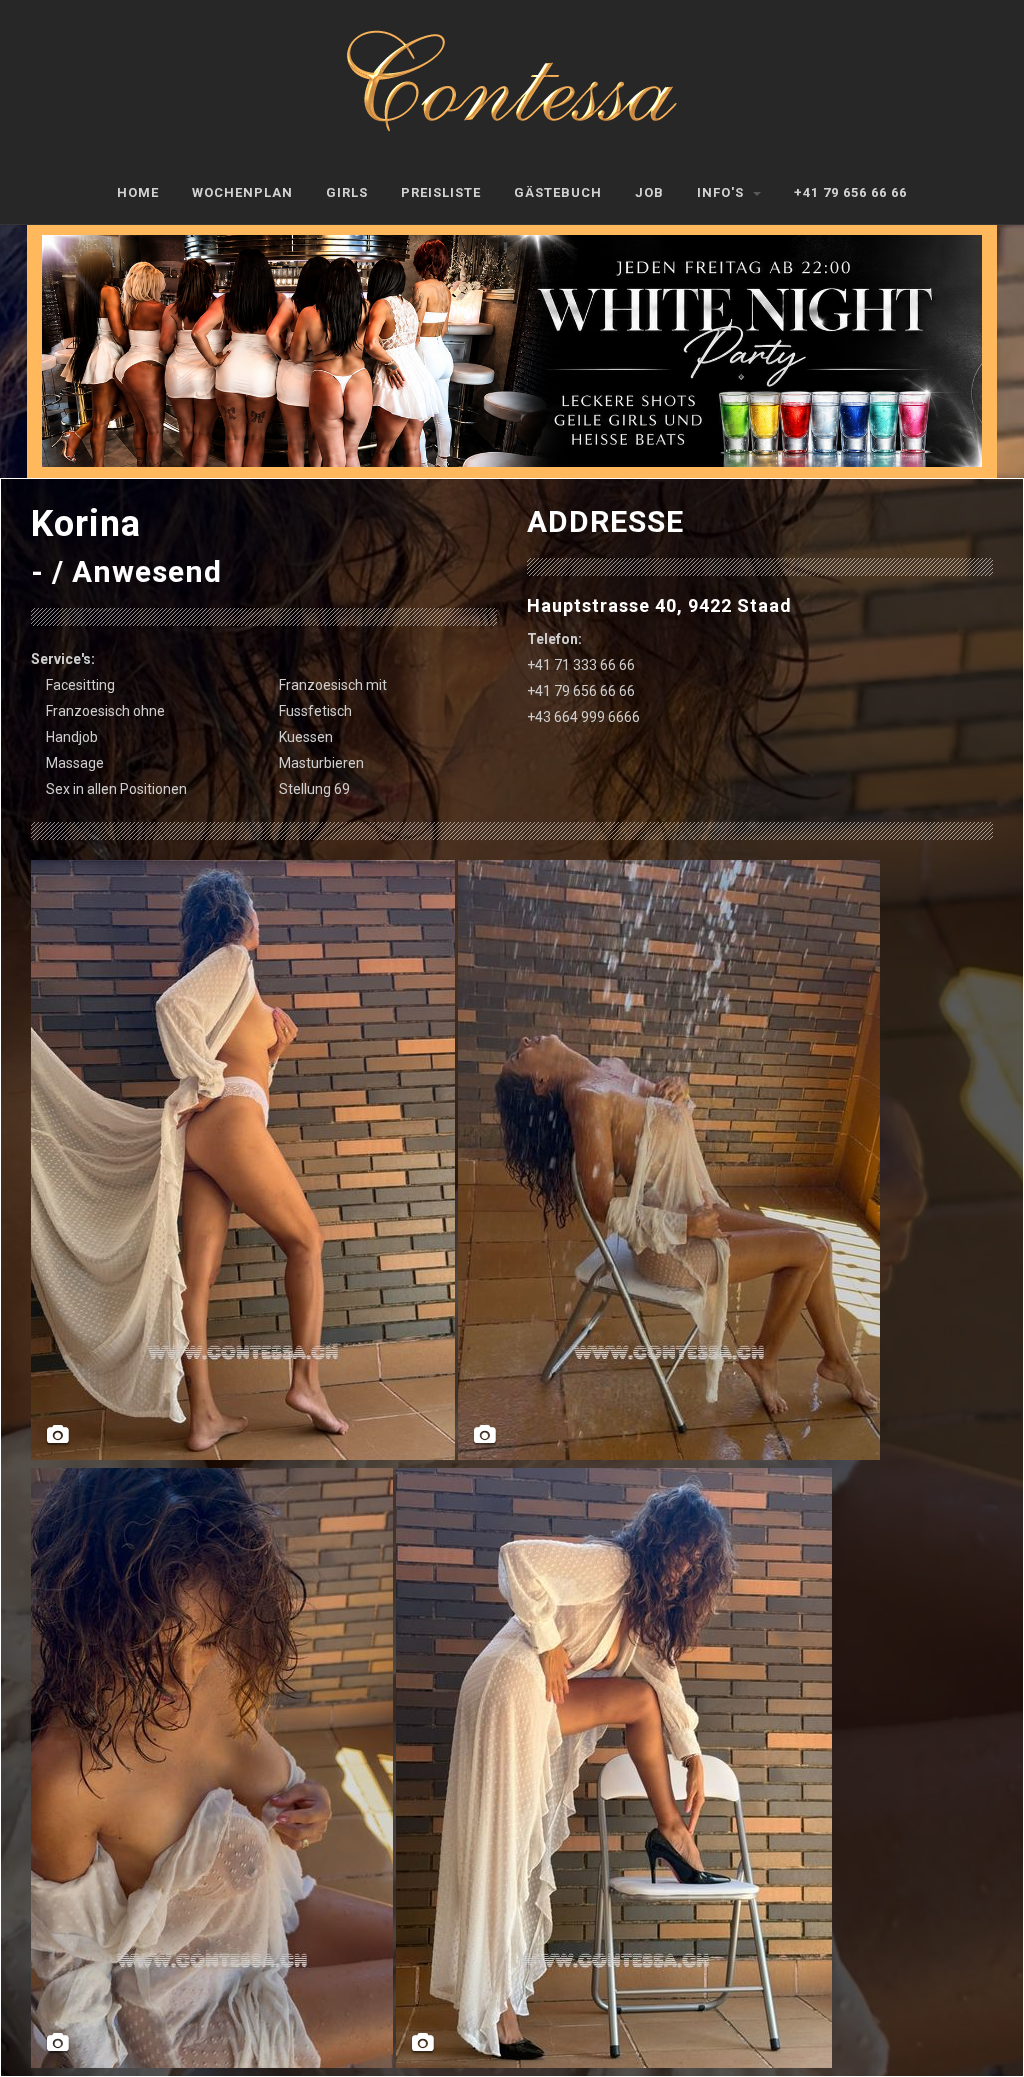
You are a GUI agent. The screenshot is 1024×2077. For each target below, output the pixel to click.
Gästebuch (558, 192)
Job (649, 192)
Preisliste (441, 192)
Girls (347, 192)
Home (138, 192)
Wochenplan (242, 192)
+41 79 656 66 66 (850, 192)
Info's (722, 192)
